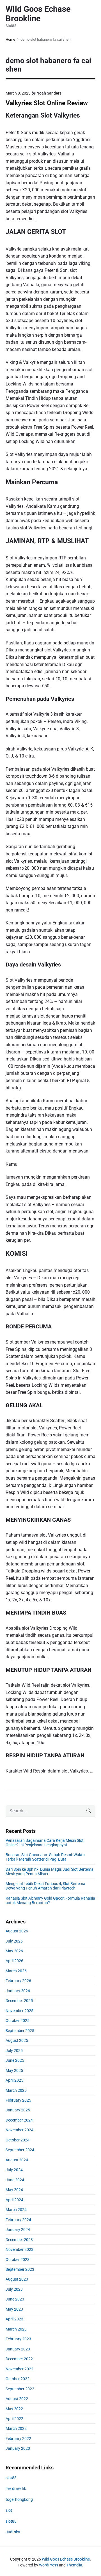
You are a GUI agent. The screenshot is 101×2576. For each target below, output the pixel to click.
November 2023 (19, 2249)
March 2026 (16, 1971)
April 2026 (14, 1961)
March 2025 (16, 2090)
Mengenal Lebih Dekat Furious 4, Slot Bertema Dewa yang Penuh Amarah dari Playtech (45, 1886)
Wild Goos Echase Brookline (66, 2559)
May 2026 (14, 1951)
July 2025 (14, 2051)
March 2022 (16, 2428)
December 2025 (19, 2001)
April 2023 (14, 2319)
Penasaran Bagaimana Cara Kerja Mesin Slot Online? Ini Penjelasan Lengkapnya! (45, 1843)
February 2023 (18, 2339)
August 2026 (17, 1931)
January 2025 (18, 2110)
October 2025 (18, 2021)
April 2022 (14, 2419)
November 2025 (19, 2011)
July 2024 (14, 2170)
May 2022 (14, 2409)
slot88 (11, 2478)
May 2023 (14, 2309)
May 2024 (14, 2190)
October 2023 (18, 2260)
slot (9, 2510)
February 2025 (18, 2100)
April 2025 (14, 2080)
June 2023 (15, 2299)
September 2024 (20, 2150)
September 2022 (20, 2389)
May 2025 (14, 2070)
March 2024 (16, 2210)
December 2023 (19, 2240)
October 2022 (18, 2379)
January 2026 (18, 1991)
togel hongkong (19, 2499)
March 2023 (16, 2329)
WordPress (49, 2565)
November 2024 (19, 2130)
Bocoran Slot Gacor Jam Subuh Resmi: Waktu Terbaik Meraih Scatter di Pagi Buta (45, 1857)
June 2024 (15, 2180)
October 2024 (18, 2140)
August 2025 (17, 2040)
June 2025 (15, 2060)
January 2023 (18, 2349)
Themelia (74, 2565)
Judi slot (13, 2532)
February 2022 (18, 2439)
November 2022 (19, 2369)
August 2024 (17, 2160)
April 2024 (14, 2200)
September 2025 (20, 2031)
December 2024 (19, 2120)
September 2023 (20, 2269)
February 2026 (18, 1981)
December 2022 (19, 2359)
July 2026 (14, 1941)
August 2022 (17, 2399)
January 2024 (18, 2230)
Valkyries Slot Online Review (47, 103)
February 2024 (18, 2220)
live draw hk (16, 2488)
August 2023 (17, 2279)
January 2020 (18, 2448)
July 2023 (14, 2289)
